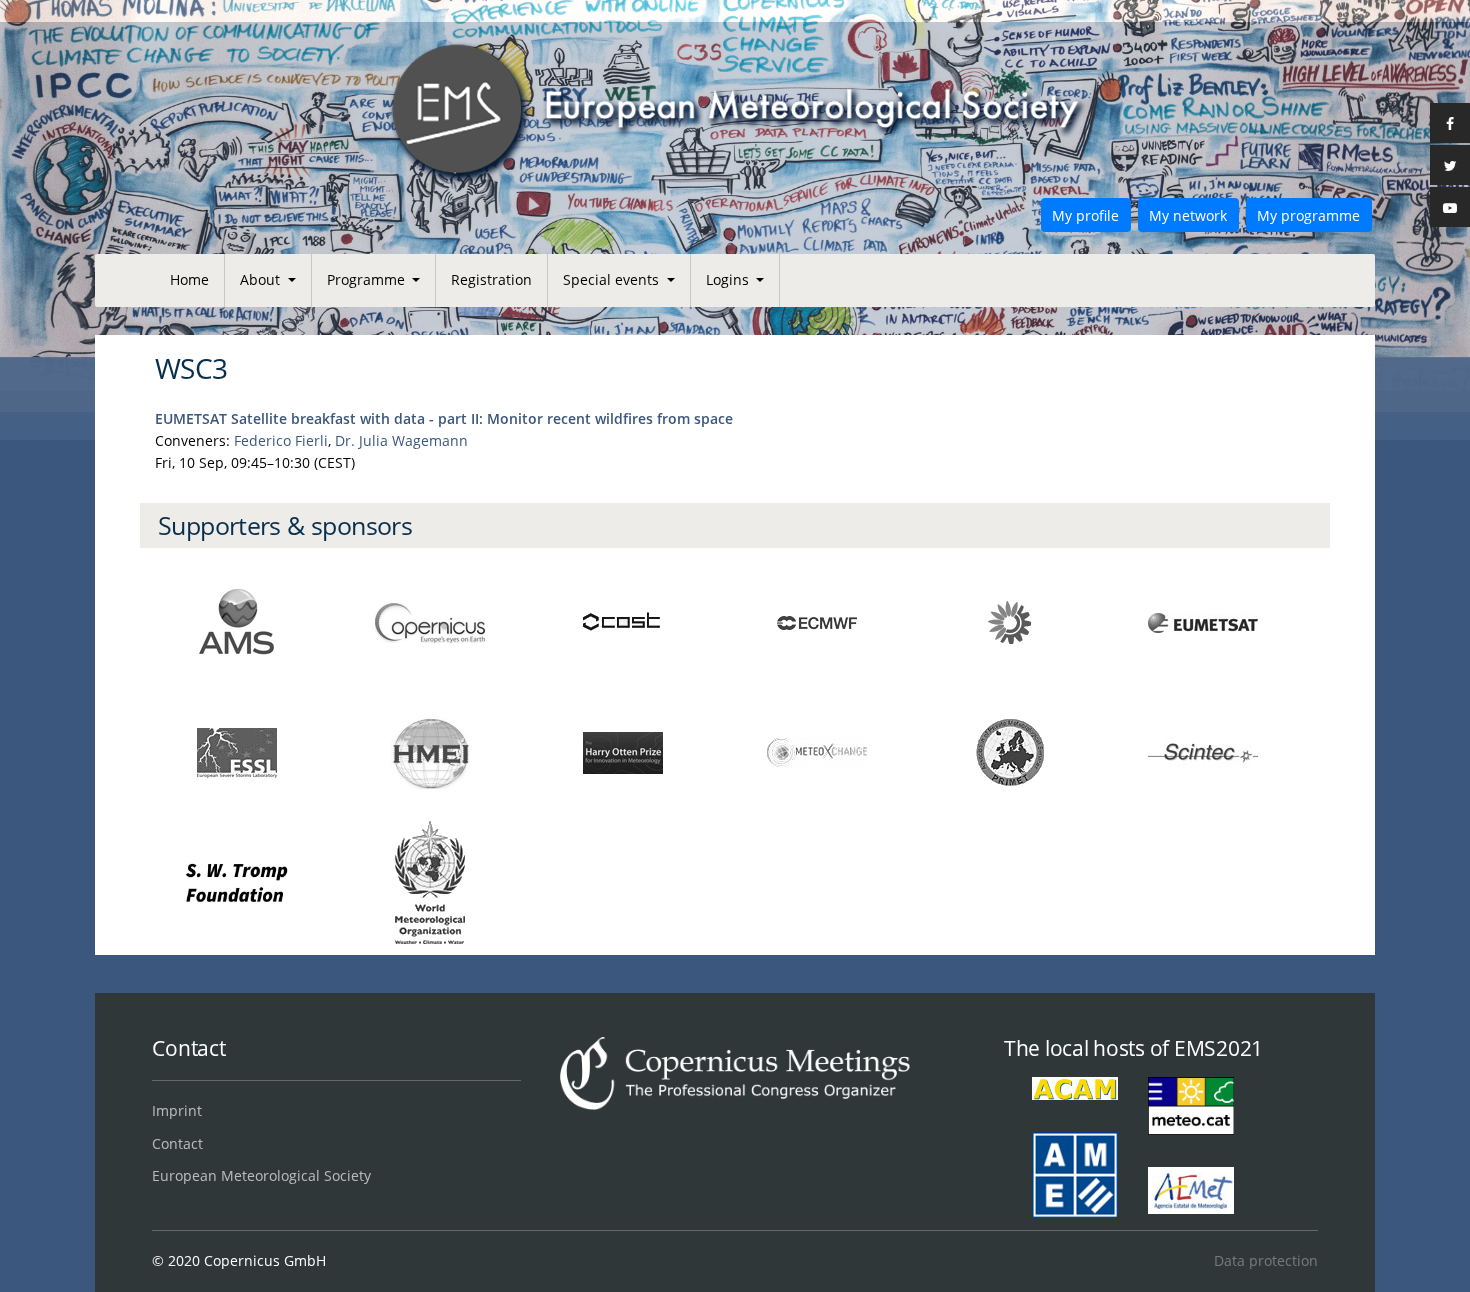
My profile (1085, 215)
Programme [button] (368, 279)
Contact (177, 1143)
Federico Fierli (281, 440)
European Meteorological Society (261, 1175)
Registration (491, 279)
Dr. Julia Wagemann (401, 440)
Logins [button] (729, 279)
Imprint (177, 1110)
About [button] (262, 279)
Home (189, 279)
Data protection (1265, 1260)
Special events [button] (613, 279)
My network (1188, 215)
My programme (1308, 215)
